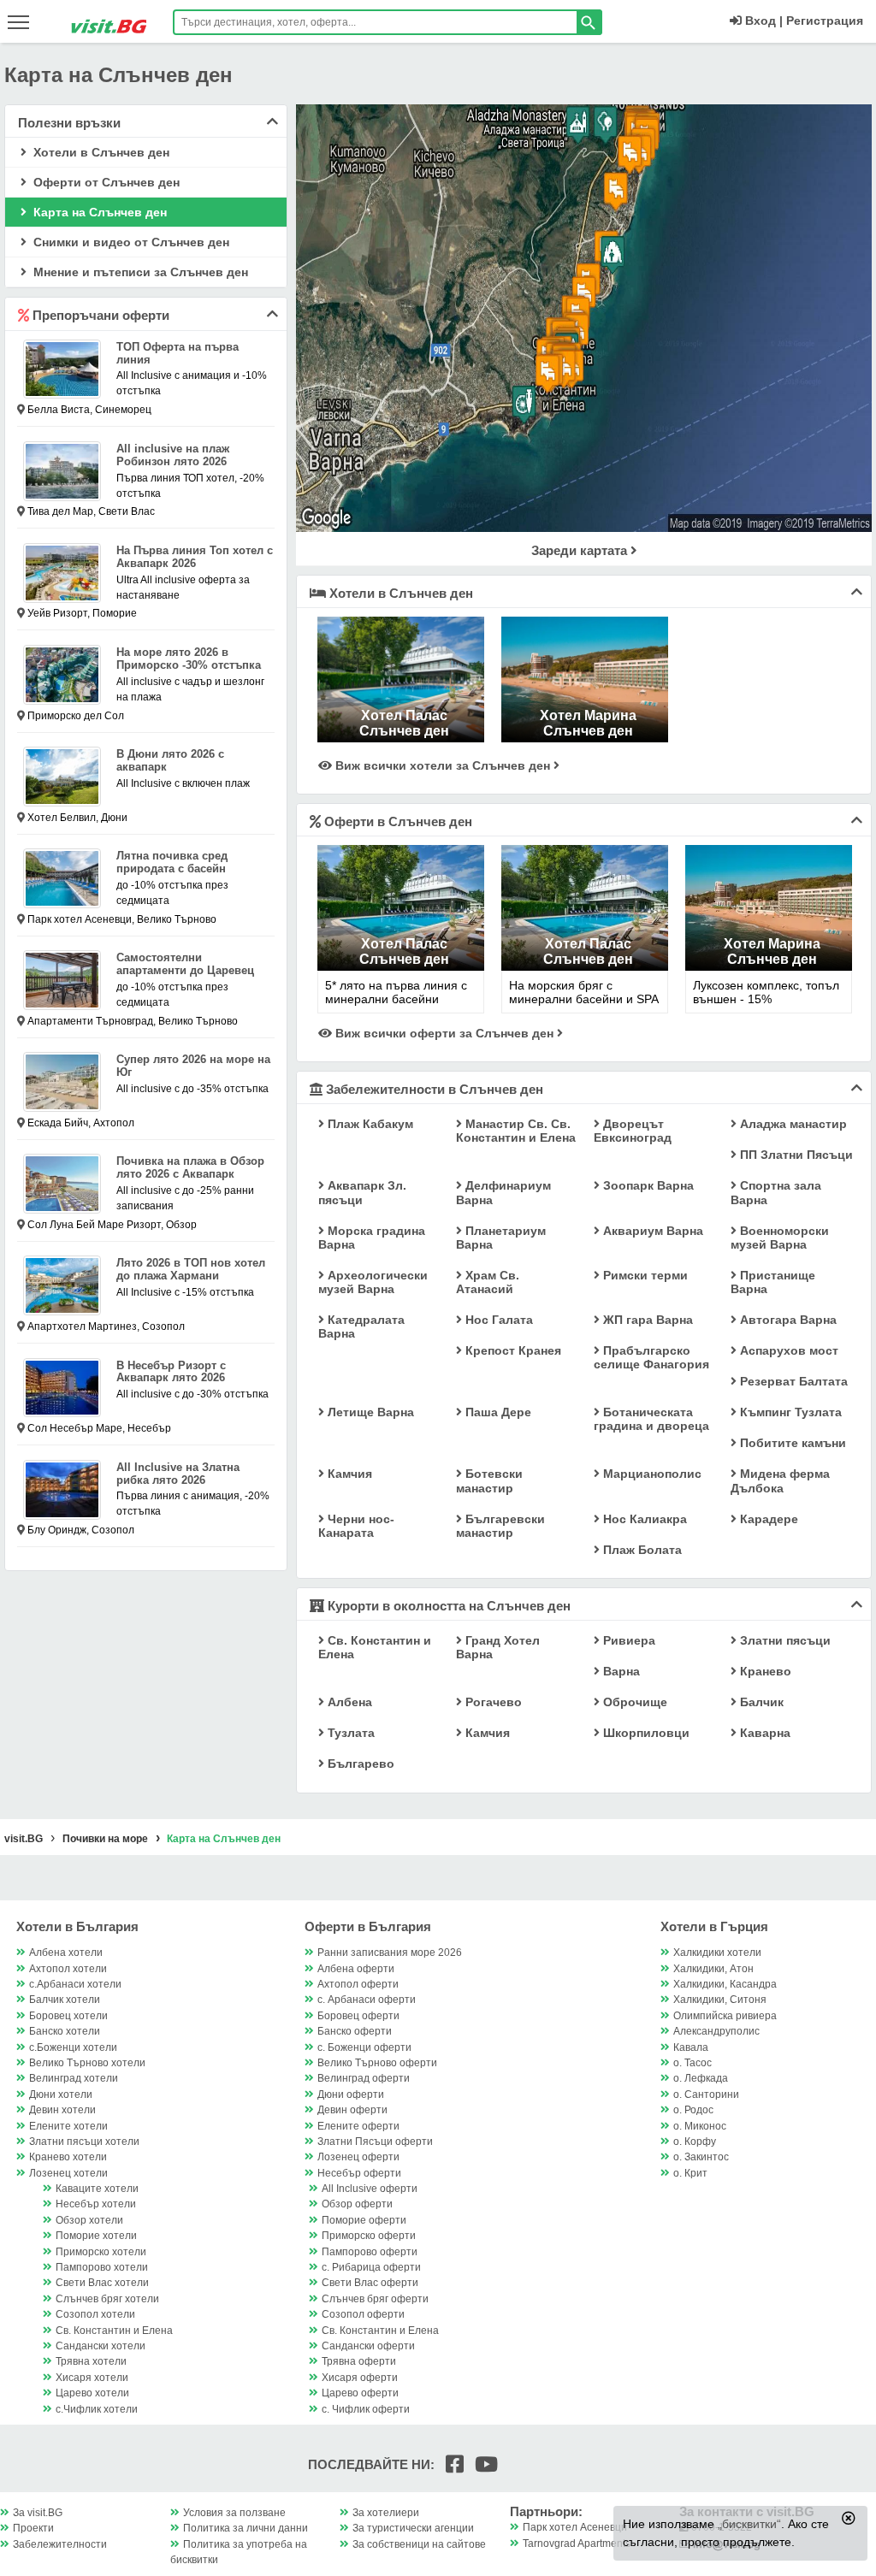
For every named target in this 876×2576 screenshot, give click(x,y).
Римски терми (644, 1275)
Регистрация (825, 21)
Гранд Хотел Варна (498, 1647)
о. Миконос (700, 2126)
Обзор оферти (357, 2204)
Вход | (762, 21)
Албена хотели (66, 1953)
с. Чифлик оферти (366, 2409)
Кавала (691, 2047)
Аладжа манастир (792, 1124)
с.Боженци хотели (73, 2047)
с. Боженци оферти (364, 2047)
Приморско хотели (101, 2252)
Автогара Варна (787, 1320)
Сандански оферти (368, 2346)
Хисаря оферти (360, 2378)
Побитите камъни (791, 1443)
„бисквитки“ (749, 2524)
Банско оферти (355, 2031)
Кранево (764, 1671)
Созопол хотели (95, 2314)
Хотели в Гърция (714, 1926)
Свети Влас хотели (102, 2283)
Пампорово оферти (370, 2252)
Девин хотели (62, 2110)
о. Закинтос (701, 2157)
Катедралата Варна (361, 1326)
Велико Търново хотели (87, 2063)
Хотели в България (77, 1926)
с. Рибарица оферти (371, 2267)
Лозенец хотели (68, 2173)
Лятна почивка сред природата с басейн (172, 862)
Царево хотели (92, 2393)
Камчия (348, 1474)
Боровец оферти (358, 2016)
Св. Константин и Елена (375, 1647)
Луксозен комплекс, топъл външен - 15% (766, 992)
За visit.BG (38, 2513)
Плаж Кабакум (369, 1124)
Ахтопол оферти (358, 1984)
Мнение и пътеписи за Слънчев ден (139, 272)
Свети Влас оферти (370, 2283)
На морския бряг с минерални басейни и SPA (584, 992)
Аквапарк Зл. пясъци (362, 1192)
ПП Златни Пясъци (795, 1155)
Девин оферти (352, 2110)
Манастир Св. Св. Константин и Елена (516, 1131)
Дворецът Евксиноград (633, 1131)
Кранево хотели (68, 2157)
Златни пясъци (784, 1640)
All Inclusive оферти (370, 2189)
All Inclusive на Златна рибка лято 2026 (178, 1474)
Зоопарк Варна (647, 1185)
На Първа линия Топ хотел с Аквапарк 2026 (195, 557)
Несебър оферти (359, 2173)
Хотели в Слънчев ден (100, 152)
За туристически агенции (413, 2528)
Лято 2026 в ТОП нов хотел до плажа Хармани (191, 1269)
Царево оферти (360, 2393)
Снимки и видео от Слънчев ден (130, 242)
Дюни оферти (351, 2094)
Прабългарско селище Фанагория (651, 1357)
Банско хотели (65, 2031)
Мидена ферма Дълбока (780, 1480)
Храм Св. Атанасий (488, 1282)
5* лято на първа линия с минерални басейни (396, 992)
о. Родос (693, 2110)
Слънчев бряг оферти (375, 2299)
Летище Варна (369, 1412)
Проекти (33, 2528)
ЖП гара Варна (646, 1320)
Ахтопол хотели (68, 1969)
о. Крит (690, 2173)
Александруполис (716, 2031)
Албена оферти (356, 1969)
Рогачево (492, 1702)
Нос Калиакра (643, 1519)
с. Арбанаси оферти (367, 2000)
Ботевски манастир (489, 1480)
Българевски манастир (500, 1526)
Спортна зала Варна (776, 1192)
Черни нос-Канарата (356, 1526)
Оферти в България (368, 1926)
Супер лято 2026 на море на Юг (193, 1066)
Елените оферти (358, 2126)
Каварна (764, 1733)
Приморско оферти (369, 2236)
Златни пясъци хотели (84, 2142)
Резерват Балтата (792, 1381)
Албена (348, 1702)
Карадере (767, 1519)
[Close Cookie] (849, 2518)
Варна (620, 1671)
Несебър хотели (96, 2204)
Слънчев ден (404, 731)
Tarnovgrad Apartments (577, 2544)
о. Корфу (695, 2142)
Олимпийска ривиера (725, 2016)
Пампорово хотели (102, 2267)
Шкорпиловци (645, 1733)
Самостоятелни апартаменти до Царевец (185, 964)
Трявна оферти (359, 2361)
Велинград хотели (74, 2078)
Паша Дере (497, 1412)
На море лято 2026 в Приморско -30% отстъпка (189, 659)
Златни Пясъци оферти (375, 2142)
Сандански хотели (101, 2346)
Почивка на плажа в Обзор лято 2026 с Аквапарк (190, 1167)
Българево (359, 1764)
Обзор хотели (89, 2220)
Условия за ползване (234, 2513)
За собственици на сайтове (419, 2544)
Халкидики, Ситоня (720, 2000)
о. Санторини (706, 2094)
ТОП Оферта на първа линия (178, 353)
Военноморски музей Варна (780, 1238)
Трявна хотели (91, 2361)
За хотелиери (386, 2513)
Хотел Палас (404, 715)
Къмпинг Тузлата (789, 1412)
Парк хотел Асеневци (575, 2527)
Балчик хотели (65, 2000)
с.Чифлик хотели (97, 2409)
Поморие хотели (96, 2236)
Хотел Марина (588, 715)
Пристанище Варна (773, 1282)
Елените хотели (68, 2126)
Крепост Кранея (512, 1350)
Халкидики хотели (717, 1953)
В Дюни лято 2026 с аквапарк (170, 760)
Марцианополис (651, 1474)
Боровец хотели (68, 2016)
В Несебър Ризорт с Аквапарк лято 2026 (171, 1372)
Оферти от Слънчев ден (105, 182)
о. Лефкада (701, 2078)
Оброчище (633, 1702)
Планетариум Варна (501, 1238)
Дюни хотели (61, 2094)
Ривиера (627, 1640)
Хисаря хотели (92, 2378)
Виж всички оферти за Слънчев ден (444, 1033)
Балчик (760, 1702)
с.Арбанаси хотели (75, 1984)
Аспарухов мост (787, 1350)
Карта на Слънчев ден (98, 212)
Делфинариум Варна (503, 1192)
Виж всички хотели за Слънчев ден (443, 765)
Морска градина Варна (372, 1238)
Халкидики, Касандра (725, 1984)
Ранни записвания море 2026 (390, 1953)
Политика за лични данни (246, 2528)
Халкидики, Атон (713, 1969)
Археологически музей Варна (373, 1282)
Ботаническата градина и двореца (651, 1419)
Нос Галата (497, 1320)
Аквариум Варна (651, 1231)
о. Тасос (693, 2063)
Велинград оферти (364, 2078)
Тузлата (349, 1733)
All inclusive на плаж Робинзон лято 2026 (173, 455)
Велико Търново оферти (377, 2063)
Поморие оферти (364, 2220)
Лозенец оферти (358, 2157)
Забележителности (60, 2544)
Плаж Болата (641, 1550)
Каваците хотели (97, 2189)
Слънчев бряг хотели (107, 2299)
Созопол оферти (363, 2314)
